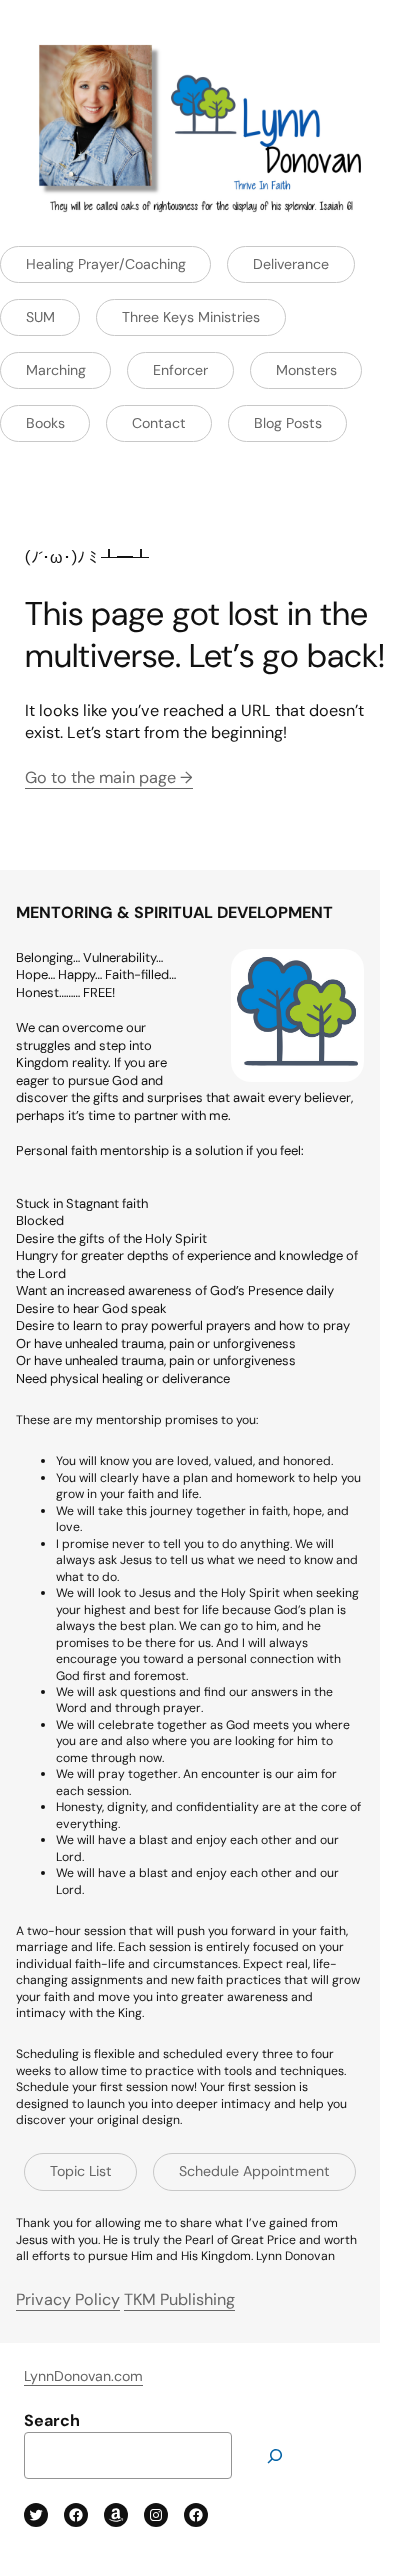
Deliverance (291, 264)
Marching (56, 370)
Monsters (306, 370)
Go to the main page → (109, 777)
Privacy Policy (68, 2299)
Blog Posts (288, 423)
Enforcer (180, 370)
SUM (40, 317)
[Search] (275, 2455)
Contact (159, 423)
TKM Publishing (179, 2299)
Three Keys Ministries (191, 317)
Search (52, 2420)
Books (45, 423)
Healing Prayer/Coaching (106, 264)
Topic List (81, 2171)
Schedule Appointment (254, 2171)
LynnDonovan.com (83, 2376)
